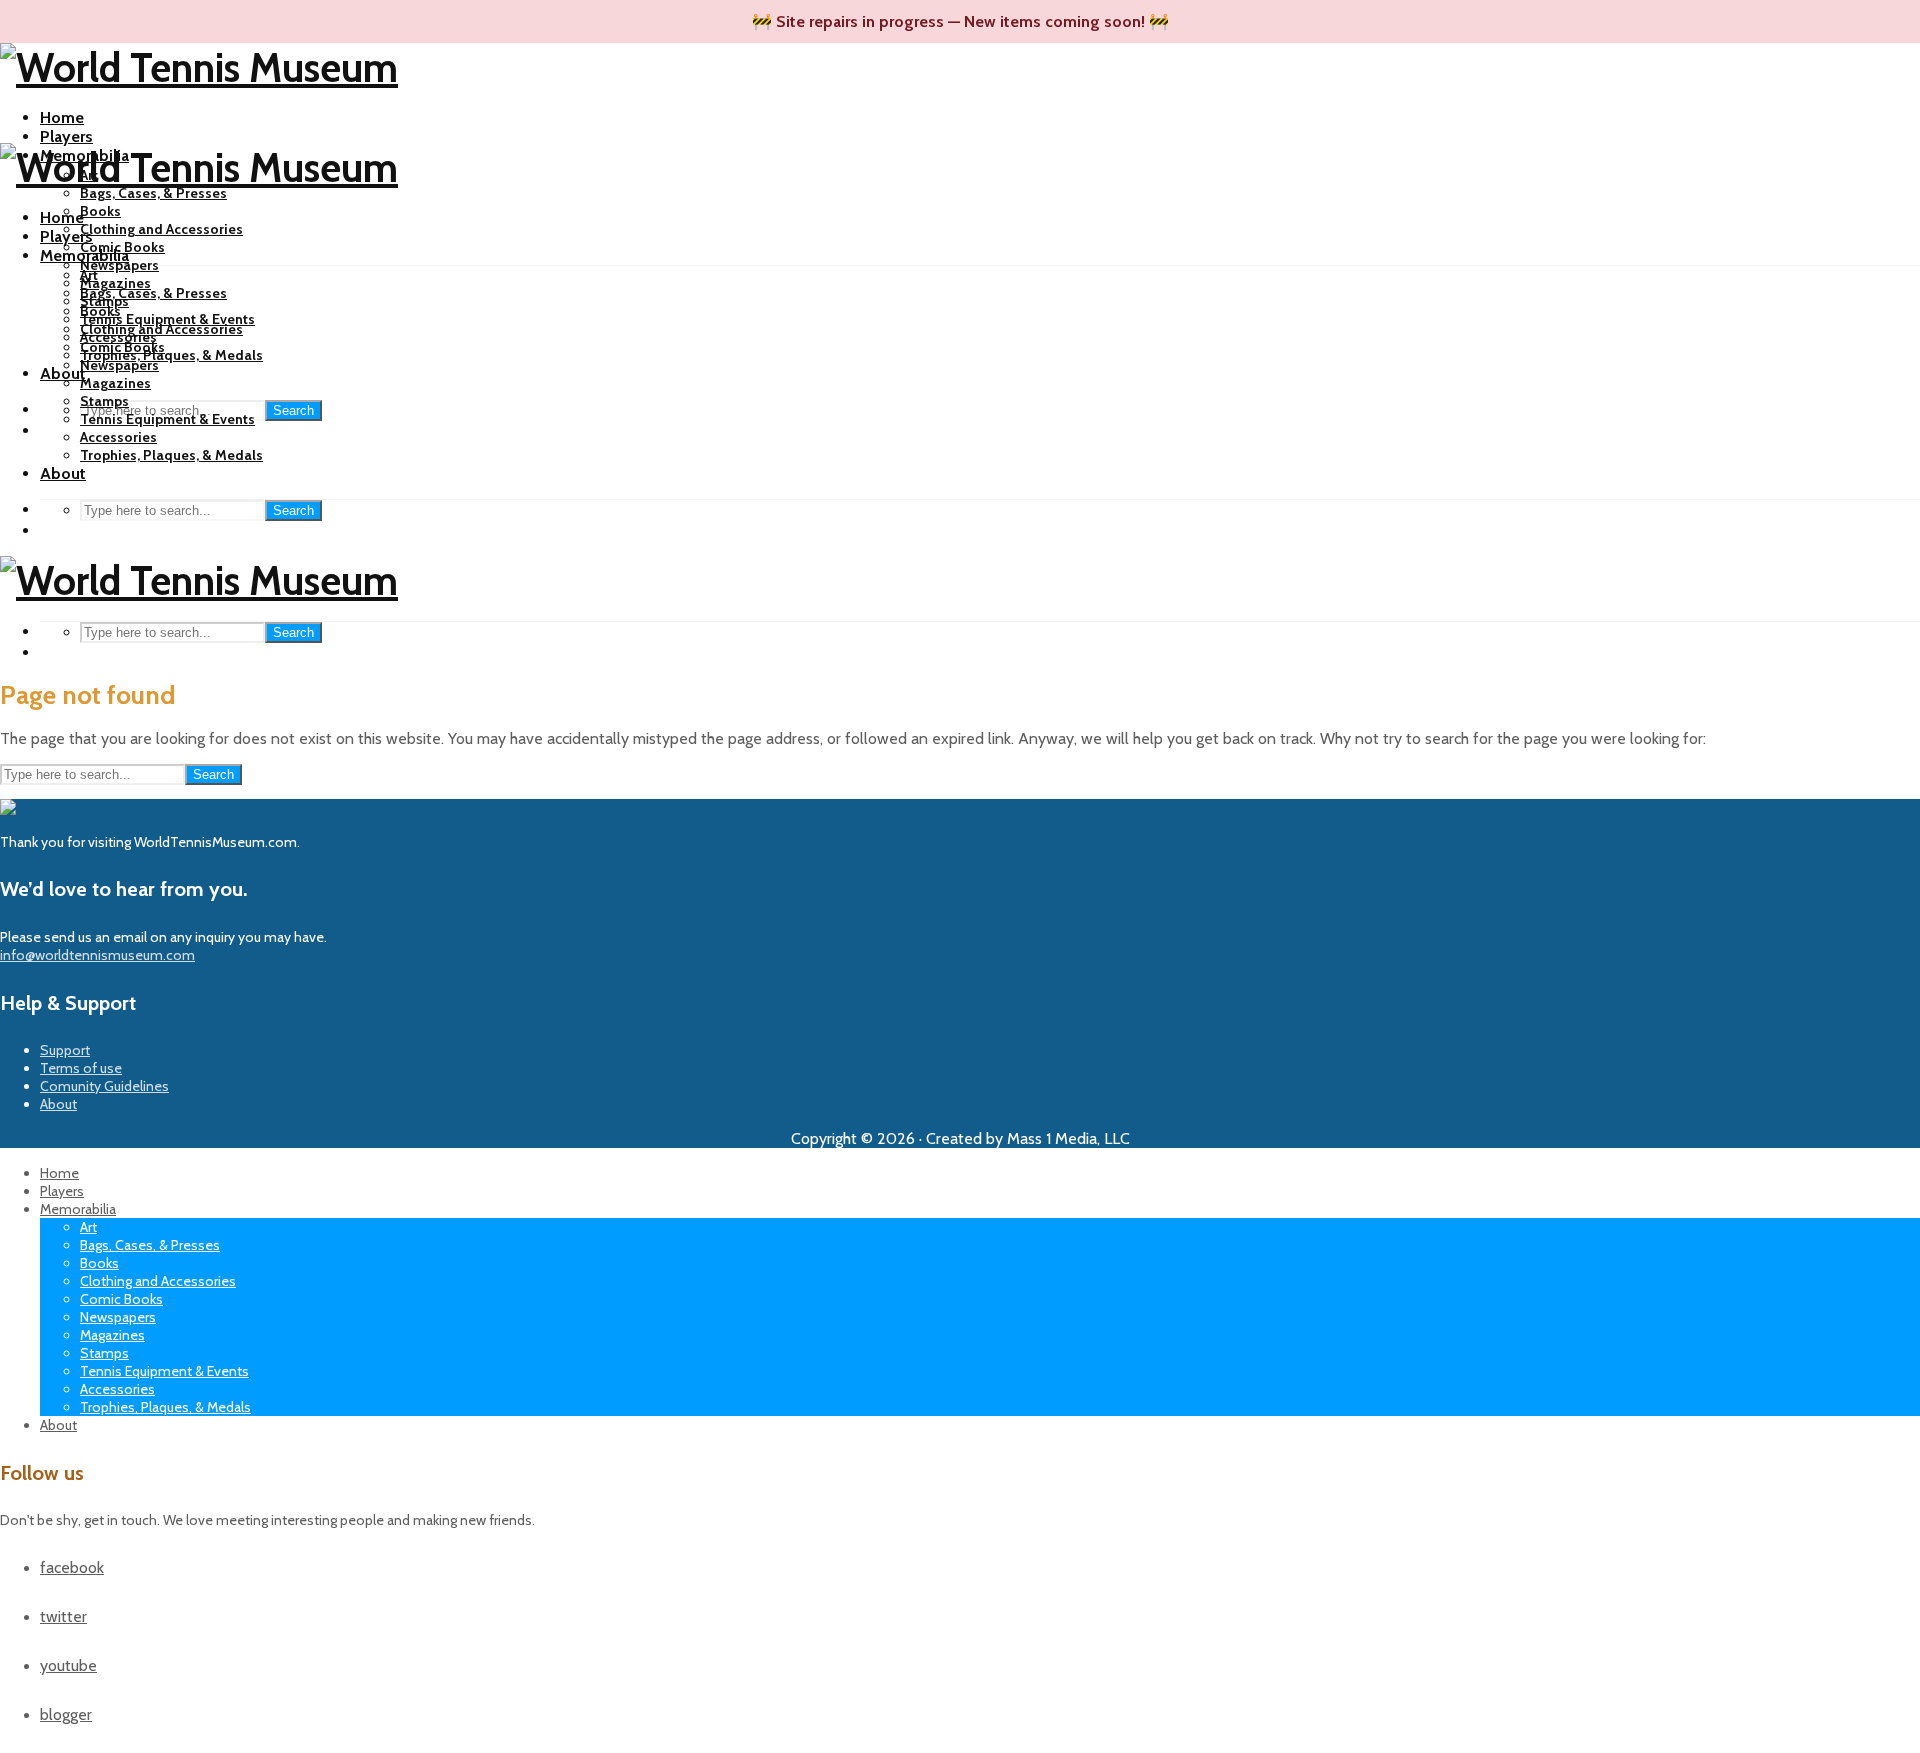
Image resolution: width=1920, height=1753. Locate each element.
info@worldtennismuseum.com (97, 955)
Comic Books (122, 347)
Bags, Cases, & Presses (153, 193)
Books (100, 211)
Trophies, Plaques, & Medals (171, 355)
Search (293, 410)
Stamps (104, 401)
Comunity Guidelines (104, 1086)
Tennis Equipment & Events (167, 319)
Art (89, 275)
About (63, 473)
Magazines (115, 283)
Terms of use (81, 1068)
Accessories (118, 437)
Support (65, 1050)
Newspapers (119, 265)
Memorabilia (84, 255)
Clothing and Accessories (161, 229)
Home (62, 117)
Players (66, 136)
